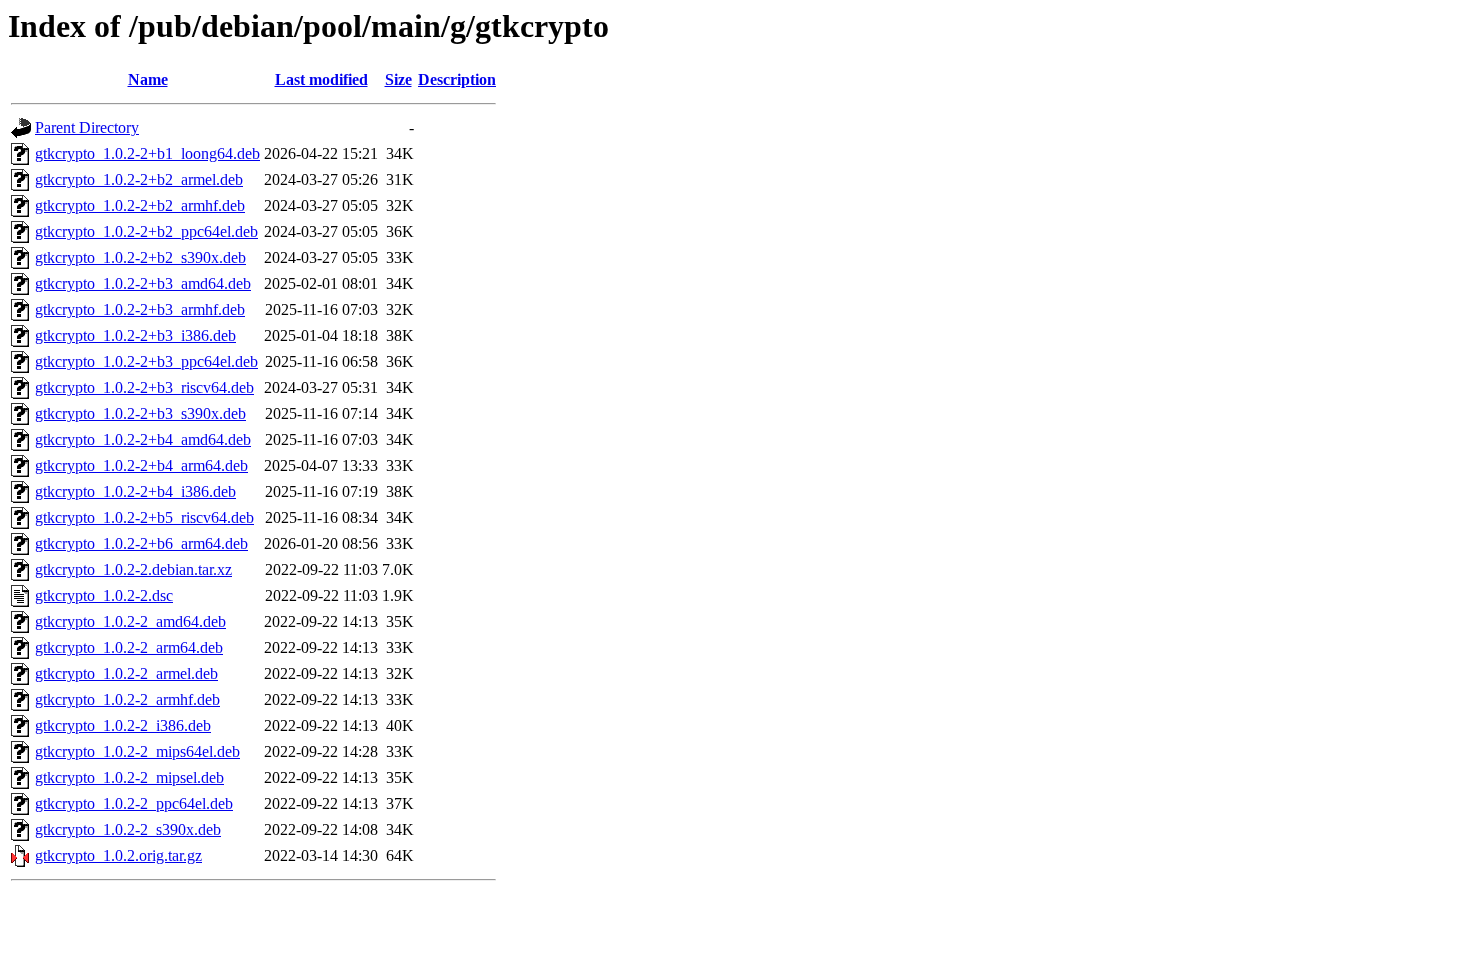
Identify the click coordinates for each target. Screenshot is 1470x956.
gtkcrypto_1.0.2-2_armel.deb (126, 673)
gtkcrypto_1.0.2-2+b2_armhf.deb (140, 205)
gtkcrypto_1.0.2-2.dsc (104, 595)
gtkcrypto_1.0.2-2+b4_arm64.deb (141, 465)
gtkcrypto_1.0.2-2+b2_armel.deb (139, 179)
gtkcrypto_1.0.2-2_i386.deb (123, 725)
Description (457, 79)
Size (398, 79)
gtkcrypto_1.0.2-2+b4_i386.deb (135, 491)
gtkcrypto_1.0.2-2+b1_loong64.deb (147, 153)
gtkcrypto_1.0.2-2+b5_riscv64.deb (144, 517)
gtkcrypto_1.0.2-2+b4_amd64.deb (143, 439)
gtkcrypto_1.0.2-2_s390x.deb (128, 829)
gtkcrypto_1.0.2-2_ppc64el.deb (134, 803)
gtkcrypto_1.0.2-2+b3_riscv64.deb (144, 387)
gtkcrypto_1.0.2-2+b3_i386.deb (135, 335)
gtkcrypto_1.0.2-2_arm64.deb (129, 647)
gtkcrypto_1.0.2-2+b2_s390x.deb (140, 257)
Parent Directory (87, 127)
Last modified (321, 79)
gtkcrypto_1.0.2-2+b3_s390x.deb (140, 413)
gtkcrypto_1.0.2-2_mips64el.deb (137, 751)
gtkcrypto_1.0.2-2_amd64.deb (130, 621)
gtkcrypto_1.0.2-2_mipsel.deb (129, 777)
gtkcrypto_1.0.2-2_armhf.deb (127, 699)
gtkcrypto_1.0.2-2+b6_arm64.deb (141, 543)
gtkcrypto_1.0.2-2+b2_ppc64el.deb (146, 231)
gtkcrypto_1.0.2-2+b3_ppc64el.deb (146, 361)
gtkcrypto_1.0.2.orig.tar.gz (118, 855)
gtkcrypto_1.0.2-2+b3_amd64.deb (143, 283)
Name (148, 79)
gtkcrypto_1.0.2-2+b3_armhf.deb (140, 309)
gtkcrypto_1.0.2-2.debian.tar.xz (133, 569)
